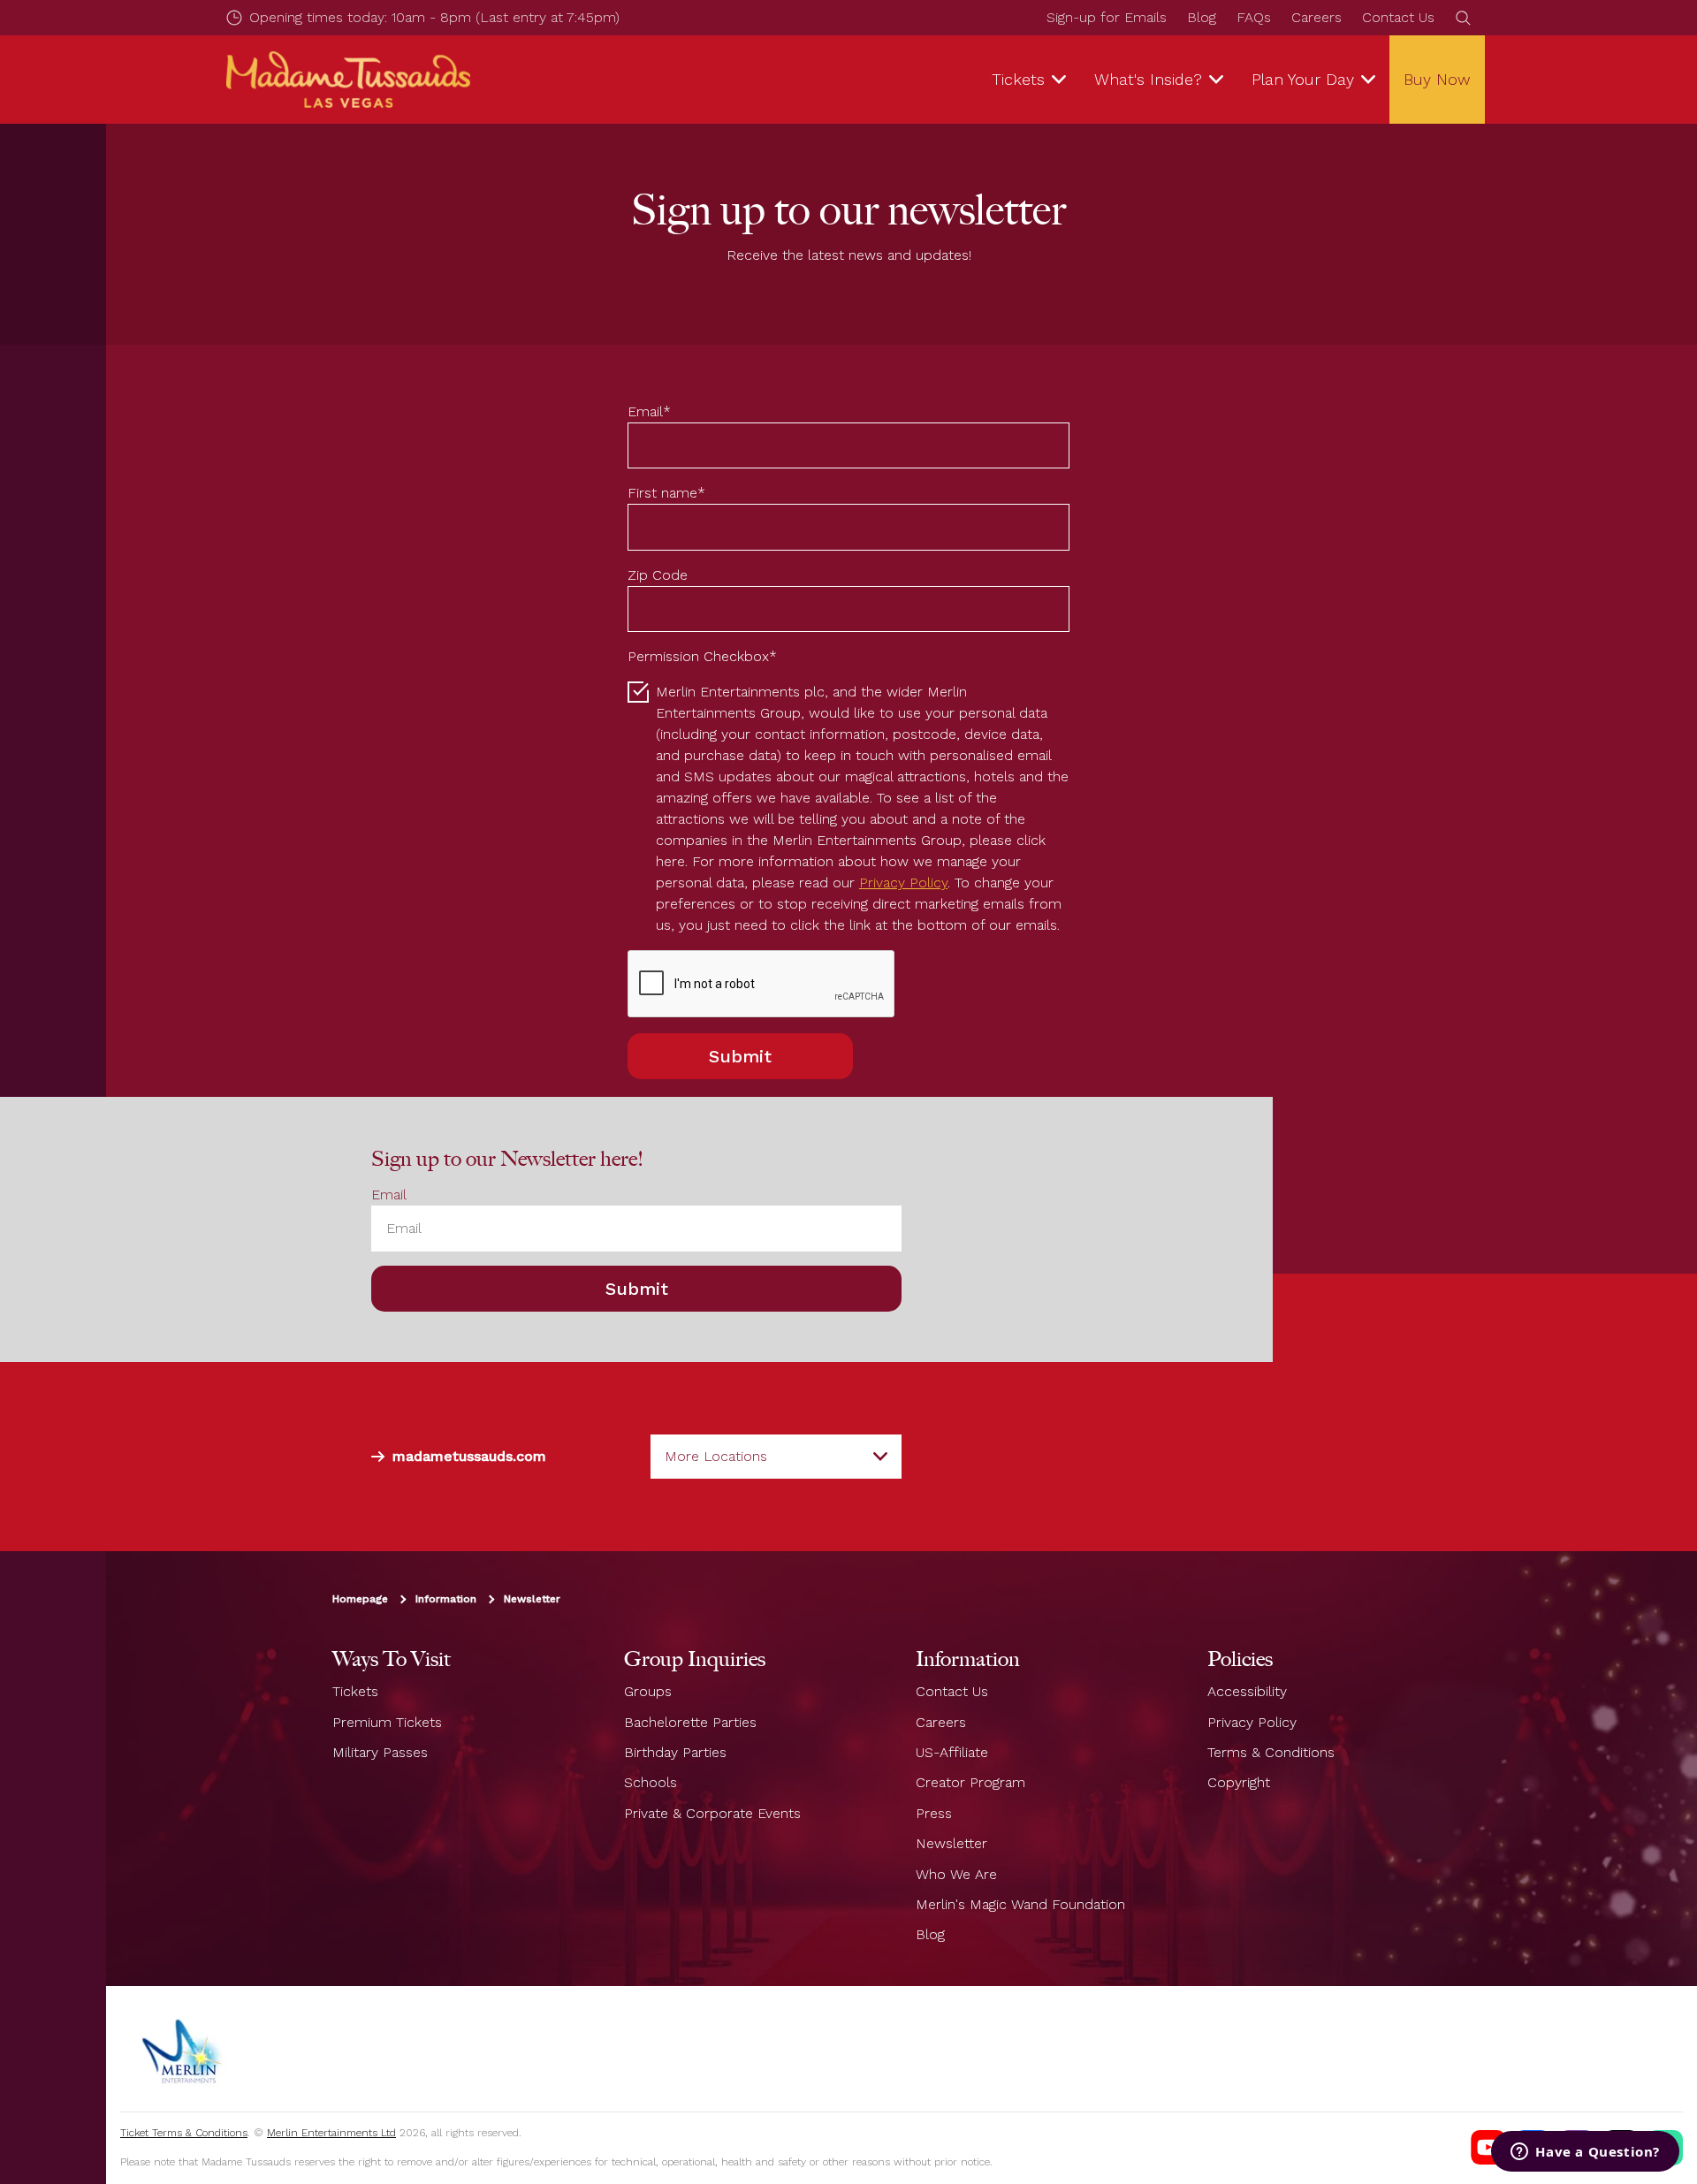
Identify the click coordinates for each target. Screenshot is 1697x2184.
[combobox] (776, 1457)
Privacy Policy (1252, 1722)
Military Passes (380, 1752)
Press (934, 1813)
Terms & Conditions (1271, 1752)
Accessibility (1247, 1691)
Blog (1202, 17)
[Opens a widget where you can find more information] (1585, 2153)
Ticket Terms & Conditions (184, 2133)
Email (389, 1195)
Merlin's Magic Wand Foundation (1020, 1904)
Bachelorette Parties (690, 1722)
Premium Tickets (387, 1722)
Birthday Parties (675, 1752)
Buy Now (1437, 79)
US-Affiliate (952, 1752)
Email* (649, 411)
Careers (1317, 17)
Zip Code (658, 575)
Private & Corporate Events (712, 1813)
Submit (740, 1056)
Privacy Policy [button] (903, 883)
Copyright (1239, 1783)
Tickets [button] (1018, 79)
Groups (648, 1691)
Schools (651, 1783)
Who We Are (956, 1874)
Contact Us (1398, 17)
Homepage (360, 1600)
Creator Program (970, 1783)
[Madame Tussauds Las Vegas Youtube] (1488, 2148)
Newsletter (532, 1600)
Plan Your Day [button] (1303, 79)
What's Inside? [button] (1148, 79)
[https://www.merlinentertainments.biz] (183, 2049)
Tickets (355, 1691)
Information (446, 1600)
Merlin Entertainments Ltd (331, 2133)
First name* (666, 493)
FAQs (1254, 17)
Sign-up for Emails (1107, 17)
